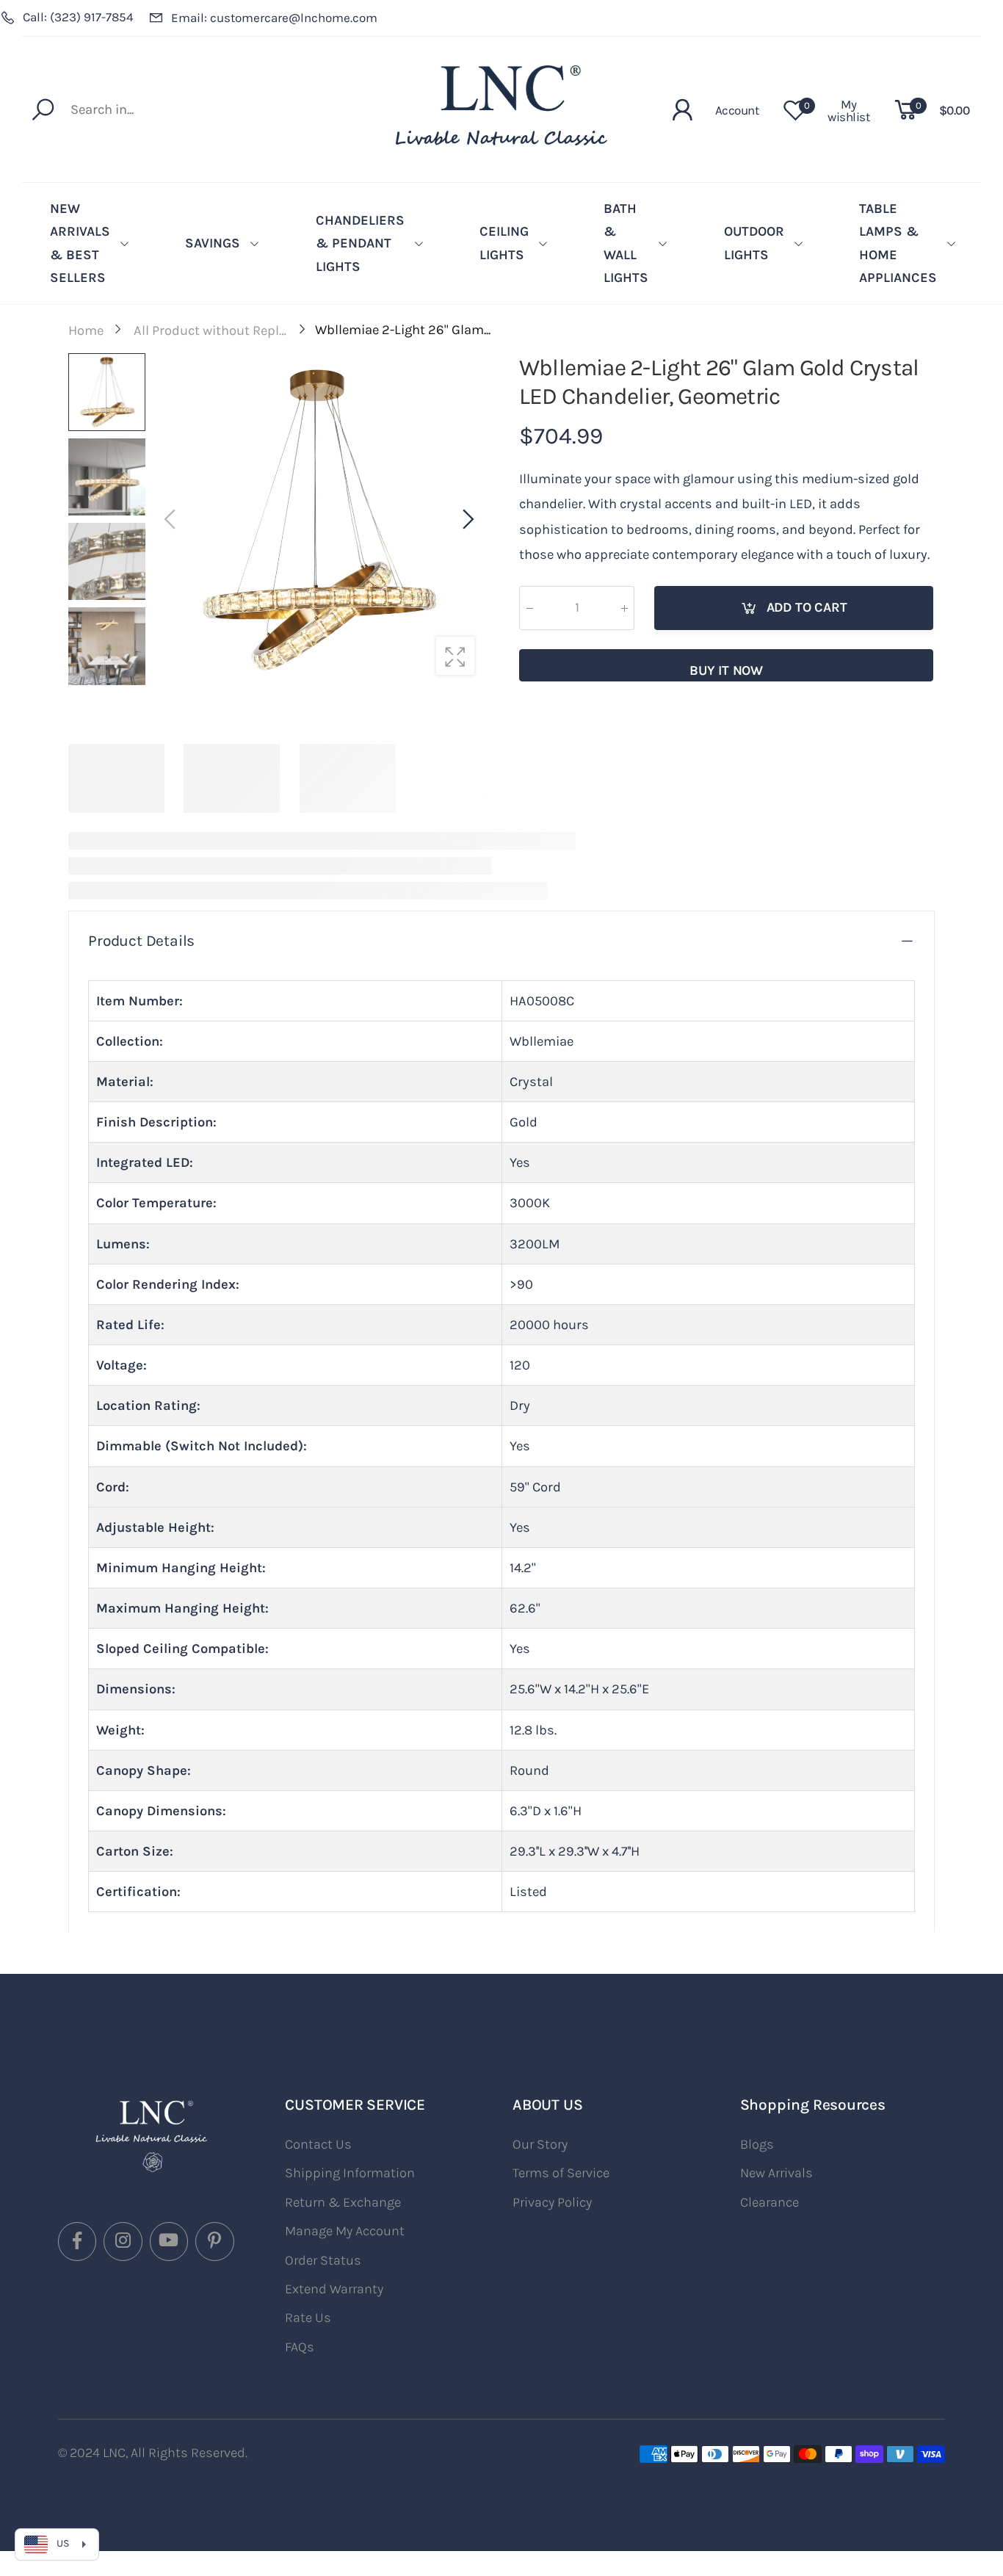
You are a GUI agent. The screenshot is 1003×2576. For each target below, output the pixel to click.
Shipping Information (350, 2173)
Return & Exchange (343, 2202)
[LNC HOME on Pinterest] (214, 2241)
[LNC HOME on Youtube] (169, 2241)
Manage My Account (345, 2231)
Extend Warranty (334, 2289)
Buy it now (726, 670)
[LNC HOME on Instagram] (123, 2241)
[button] (467, 520)
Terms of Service (561, 2173)
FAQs (300, 2347)
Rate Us (308, 2318)
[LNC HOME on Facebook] (77, 2241)
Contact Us (318, 2144)
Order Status (323, 2260)
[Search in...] (47, 109)
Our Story (540, 2144)
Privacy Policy (552, 2202)
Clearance (770, 2202)
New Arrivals (776, 2173)
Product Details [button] (141, 941)
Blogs (757, 2144)
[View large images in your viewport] (455, 656)
